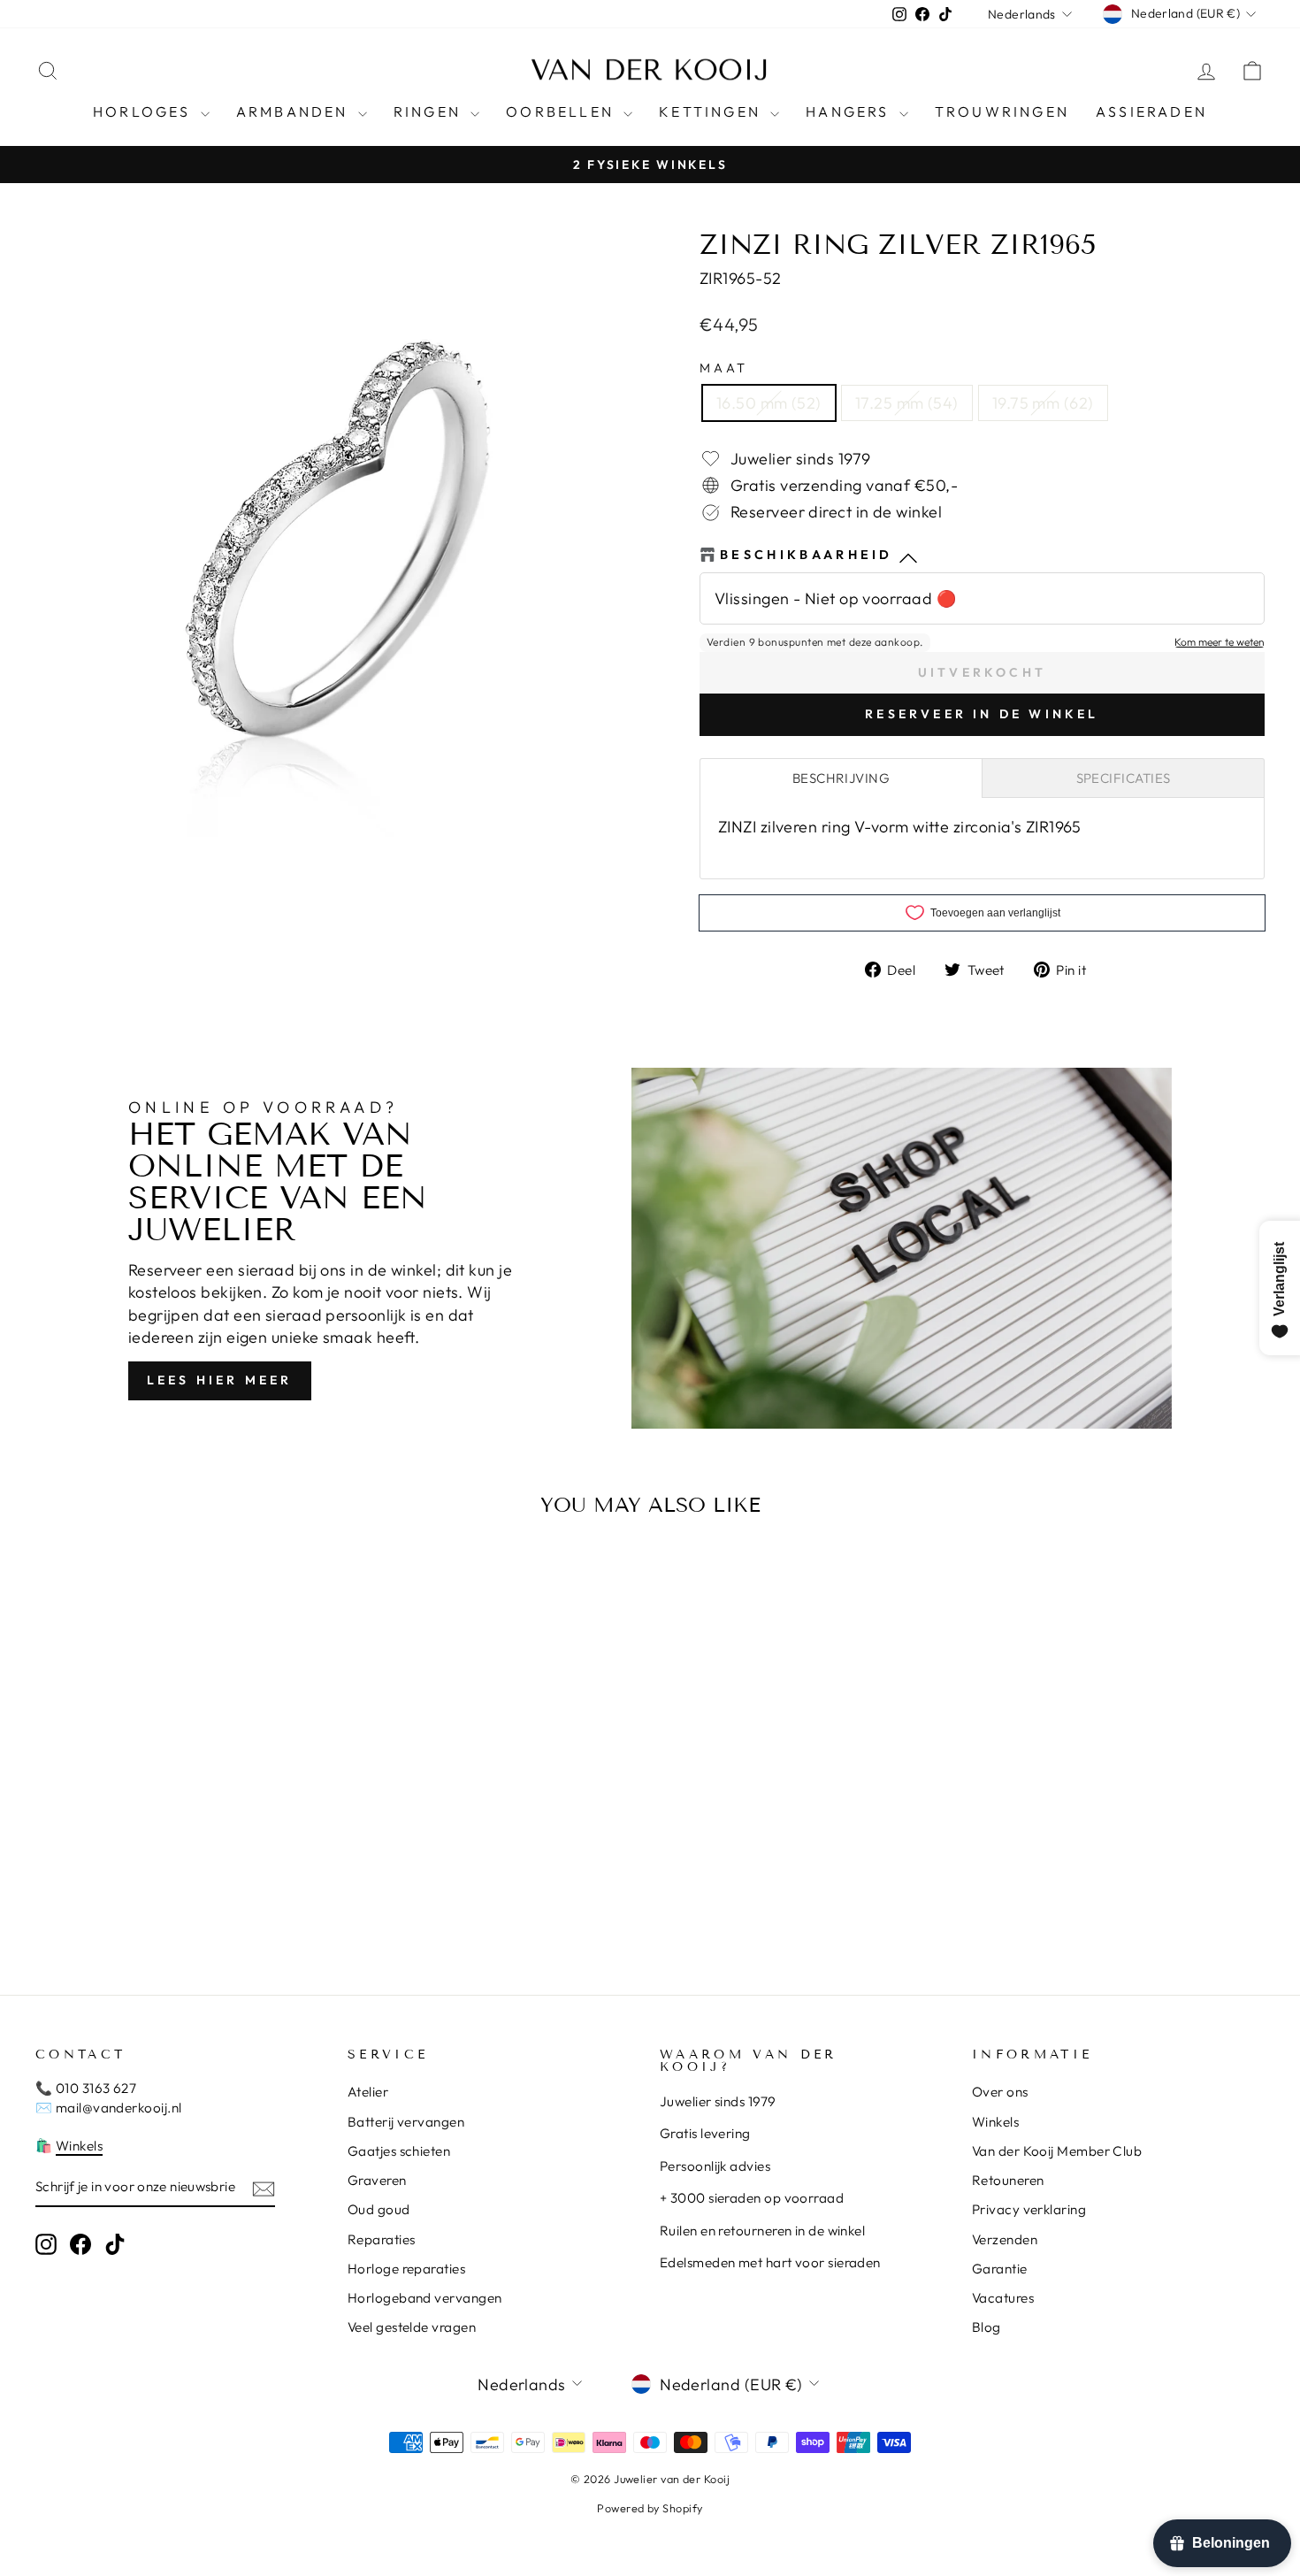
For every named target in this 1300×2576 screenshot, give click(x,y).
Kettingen (712, 111)
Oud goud (379, 2209)
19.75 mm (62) (1043, 403)
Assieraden (1151, 111)
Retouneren (1008, 2180)
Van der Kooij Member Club (1057, 2151)
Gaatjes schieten (399, 2151)
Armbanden (295, 111)
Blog (986, 2327)
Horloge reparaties (406, 2269)
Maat (724, 368)
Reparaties (382, 2239)
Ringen (430, 111)
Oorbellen (562, 111)
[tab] (841, 778)
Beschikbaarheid (807, 555)
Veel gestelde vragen (412, 2327)
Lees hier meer (220, 1380)
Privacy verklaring (1029, 2209)
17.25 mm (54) (907, 403)
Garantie (1000, 2269)
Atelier (368, 2092)
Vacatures (1003, 2298)
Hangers (850, 111)
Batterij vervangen (406, 2122)
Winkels (79, 2146)
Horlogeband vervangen (424, 2298)
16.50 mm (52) (769, 403)
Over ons (1000, 2092)
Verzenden (1005, 2239)
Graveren (377, 2180)
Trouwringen (1002, 111)
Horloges (145, 111)
